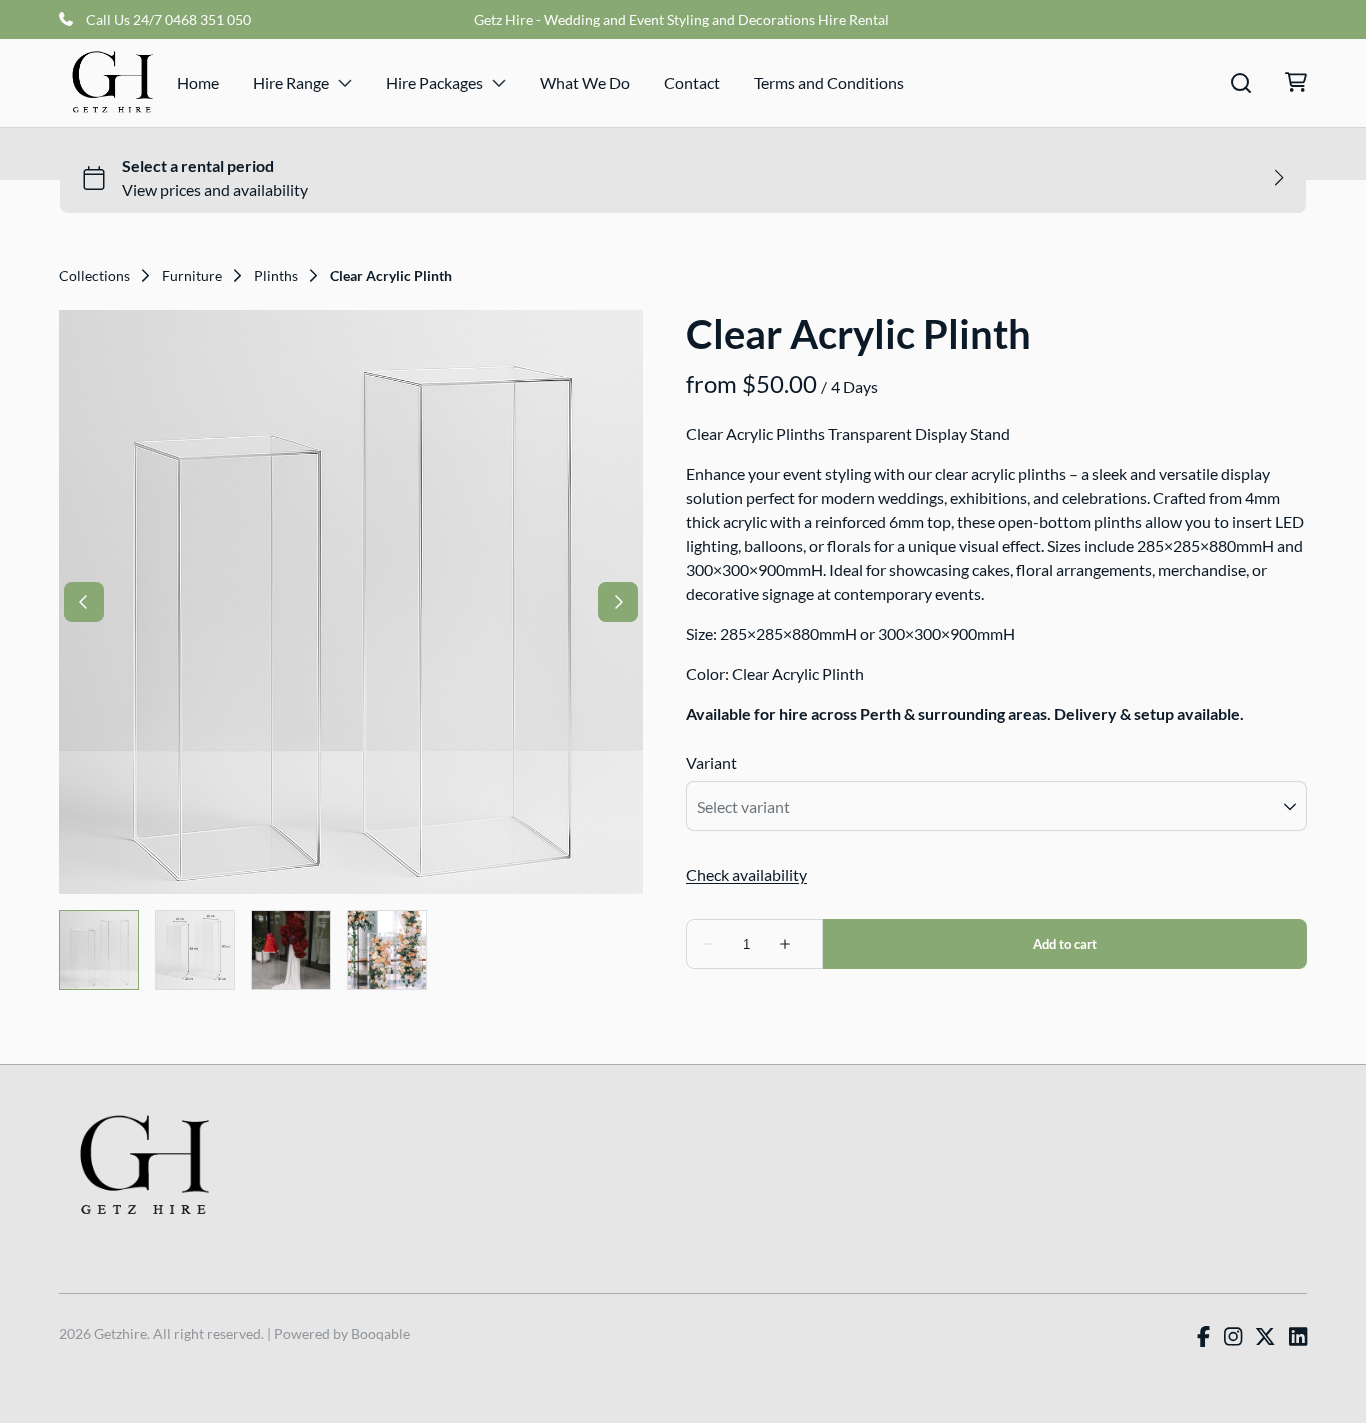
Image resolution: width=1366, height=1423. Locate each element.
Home (198, 82)
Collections (94, 276)
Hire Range (291, 82)
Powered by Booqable (342, 1333)
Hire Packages (434, 82)
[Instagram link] (1233, 1337)
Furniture (192, 276)
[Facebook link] (1203, 1337)
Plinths (276, 276)
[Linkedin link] (1298, 1337)
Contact (692, 82)
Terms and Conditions (829, 82)
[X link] (1265, 1337)
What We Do (585, 82)
